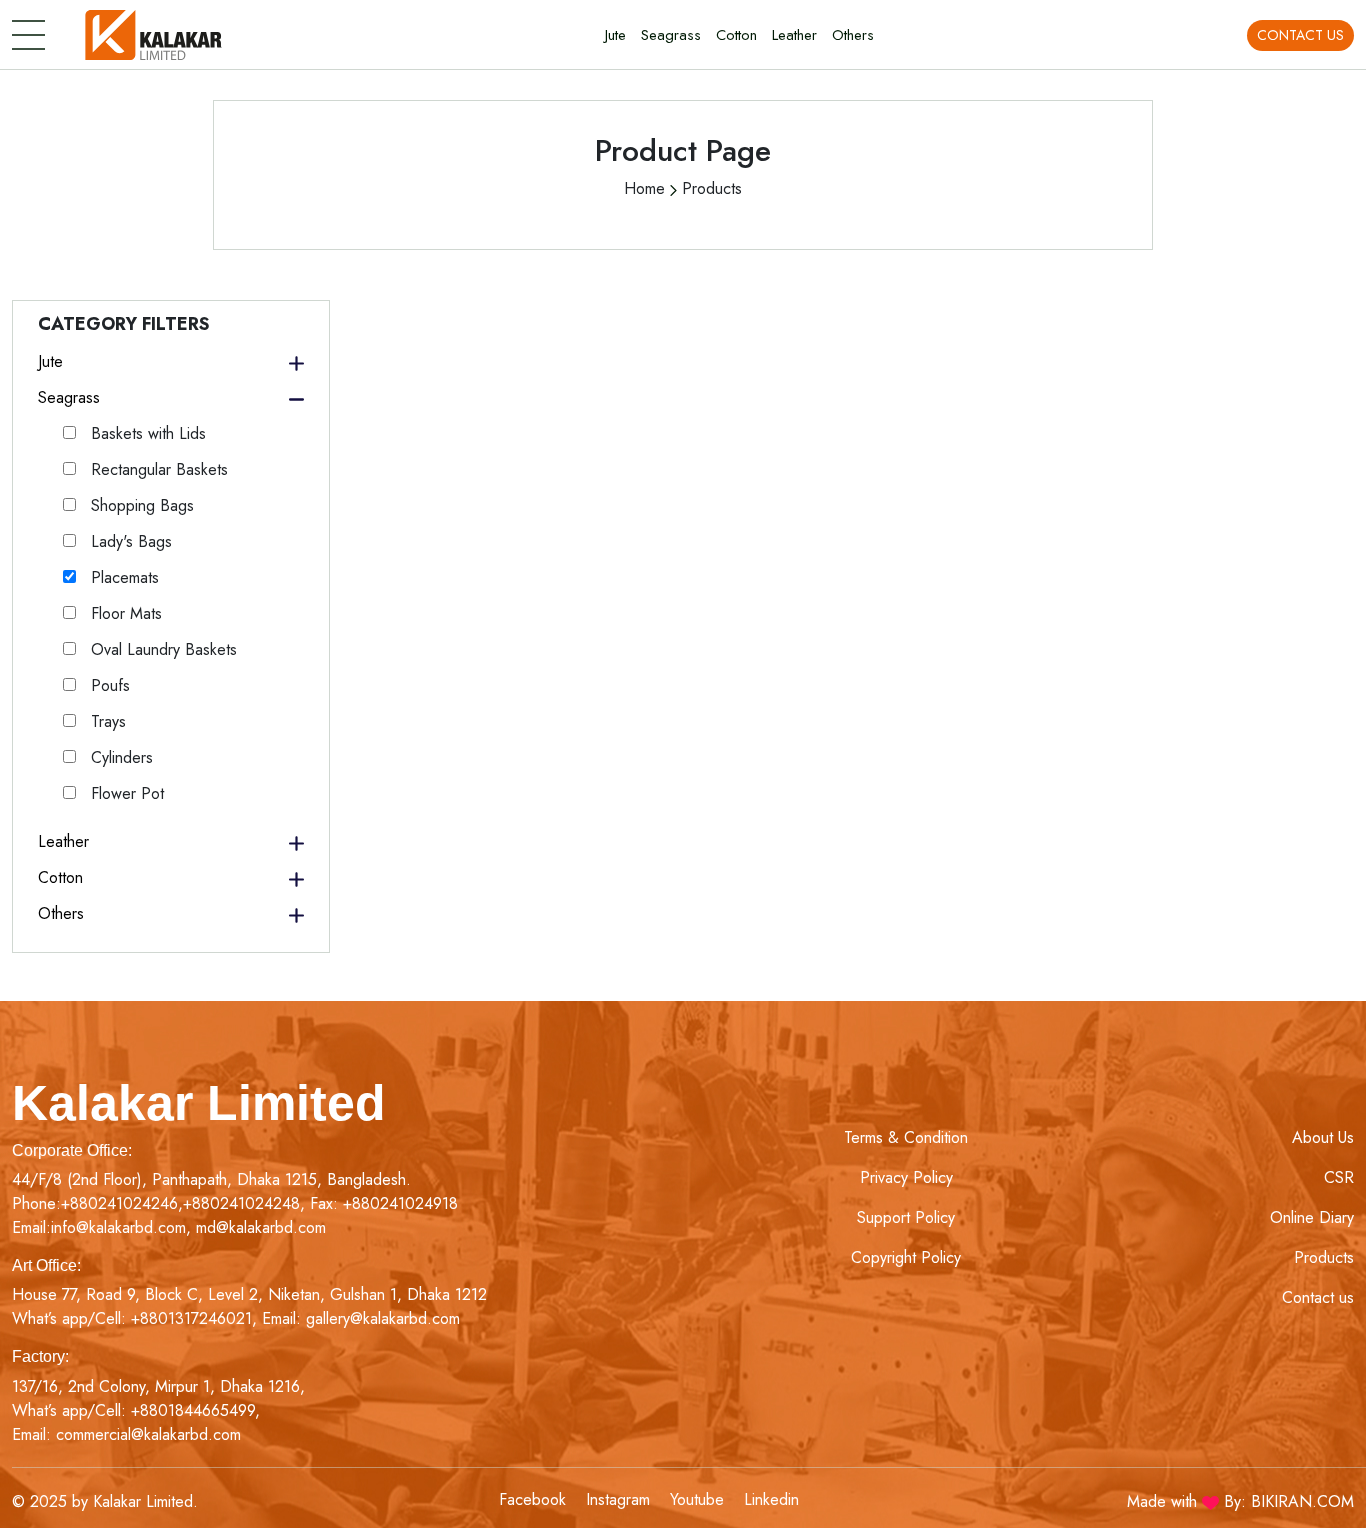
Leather (794, 35)
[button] (171, 362)
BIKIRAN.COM (1302, 1501)
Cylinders (119, 757)
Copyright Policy (906, 1257)
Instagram (618, 1499)
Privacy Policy (906, 1177)
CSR (1339, 1177)
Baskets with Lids (146, 433)
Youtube (697, 1499)
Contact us (1318, 1297)
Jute (615, 35)
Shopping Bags (140, 505)
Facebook (532, 1499)
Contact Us (1300, 35)
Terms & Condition (906, 1137)
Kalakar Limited (199, 1103)
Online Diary (1312, 1217)
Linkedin (771, 1499)
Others (853, 35)
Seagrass (671, 35)
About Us (1323, 1137)
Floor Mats (124, 613)
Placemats (122, 577)
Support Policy (906, 1217)
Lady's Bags (129, 541)
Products (1324, 1257)
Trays (106, 721)
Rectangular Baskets (157, 469)
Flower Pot (125, 793)
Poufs (108, 685)
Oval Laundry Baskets (161, 649)
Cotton (736, 35)
